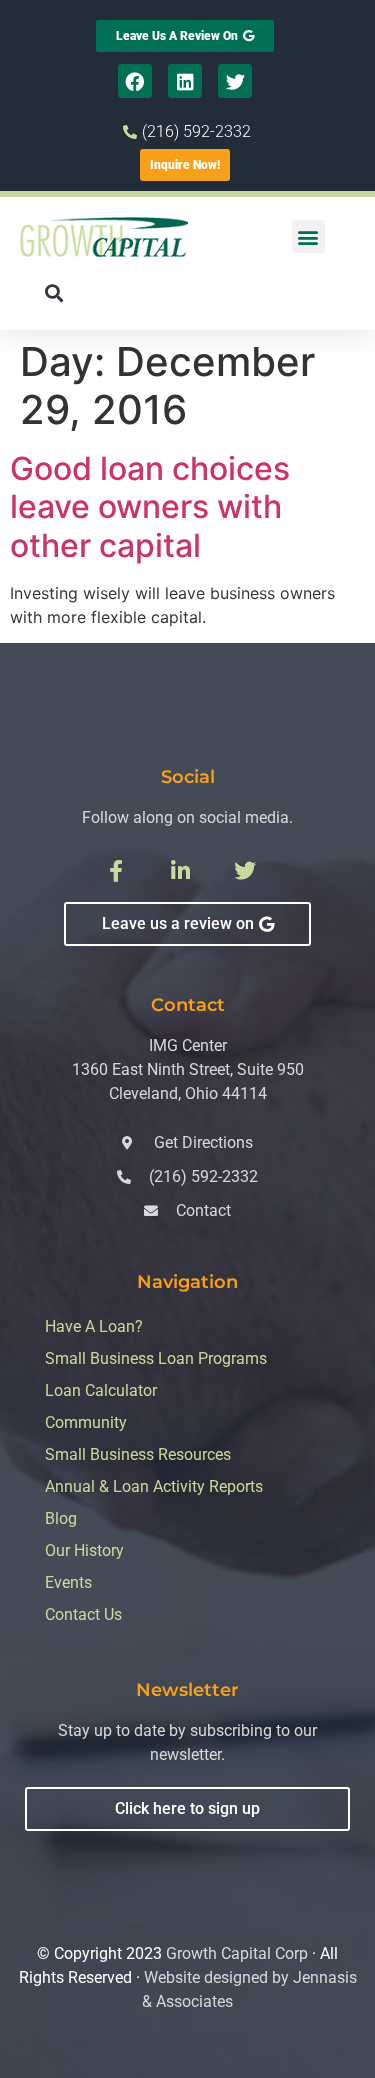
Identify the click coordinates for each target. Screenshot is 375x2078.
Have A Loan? (94, 1326)
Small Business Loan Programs (156, 1358)
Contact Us (83, 1614)
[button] (308, 236)
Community (86, 1422)
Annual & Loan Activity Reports (154, 1486)
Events (68, 1582)
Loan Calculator (101, 1390)
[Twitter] (235, 81)
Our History (84, 1550)
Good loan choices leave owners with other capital (150, 507)
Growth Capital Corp (237, 1953)
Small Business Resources (138, 1454)
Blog (61, 1518)
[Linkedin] (185, 81)
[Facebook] (135, 81)
